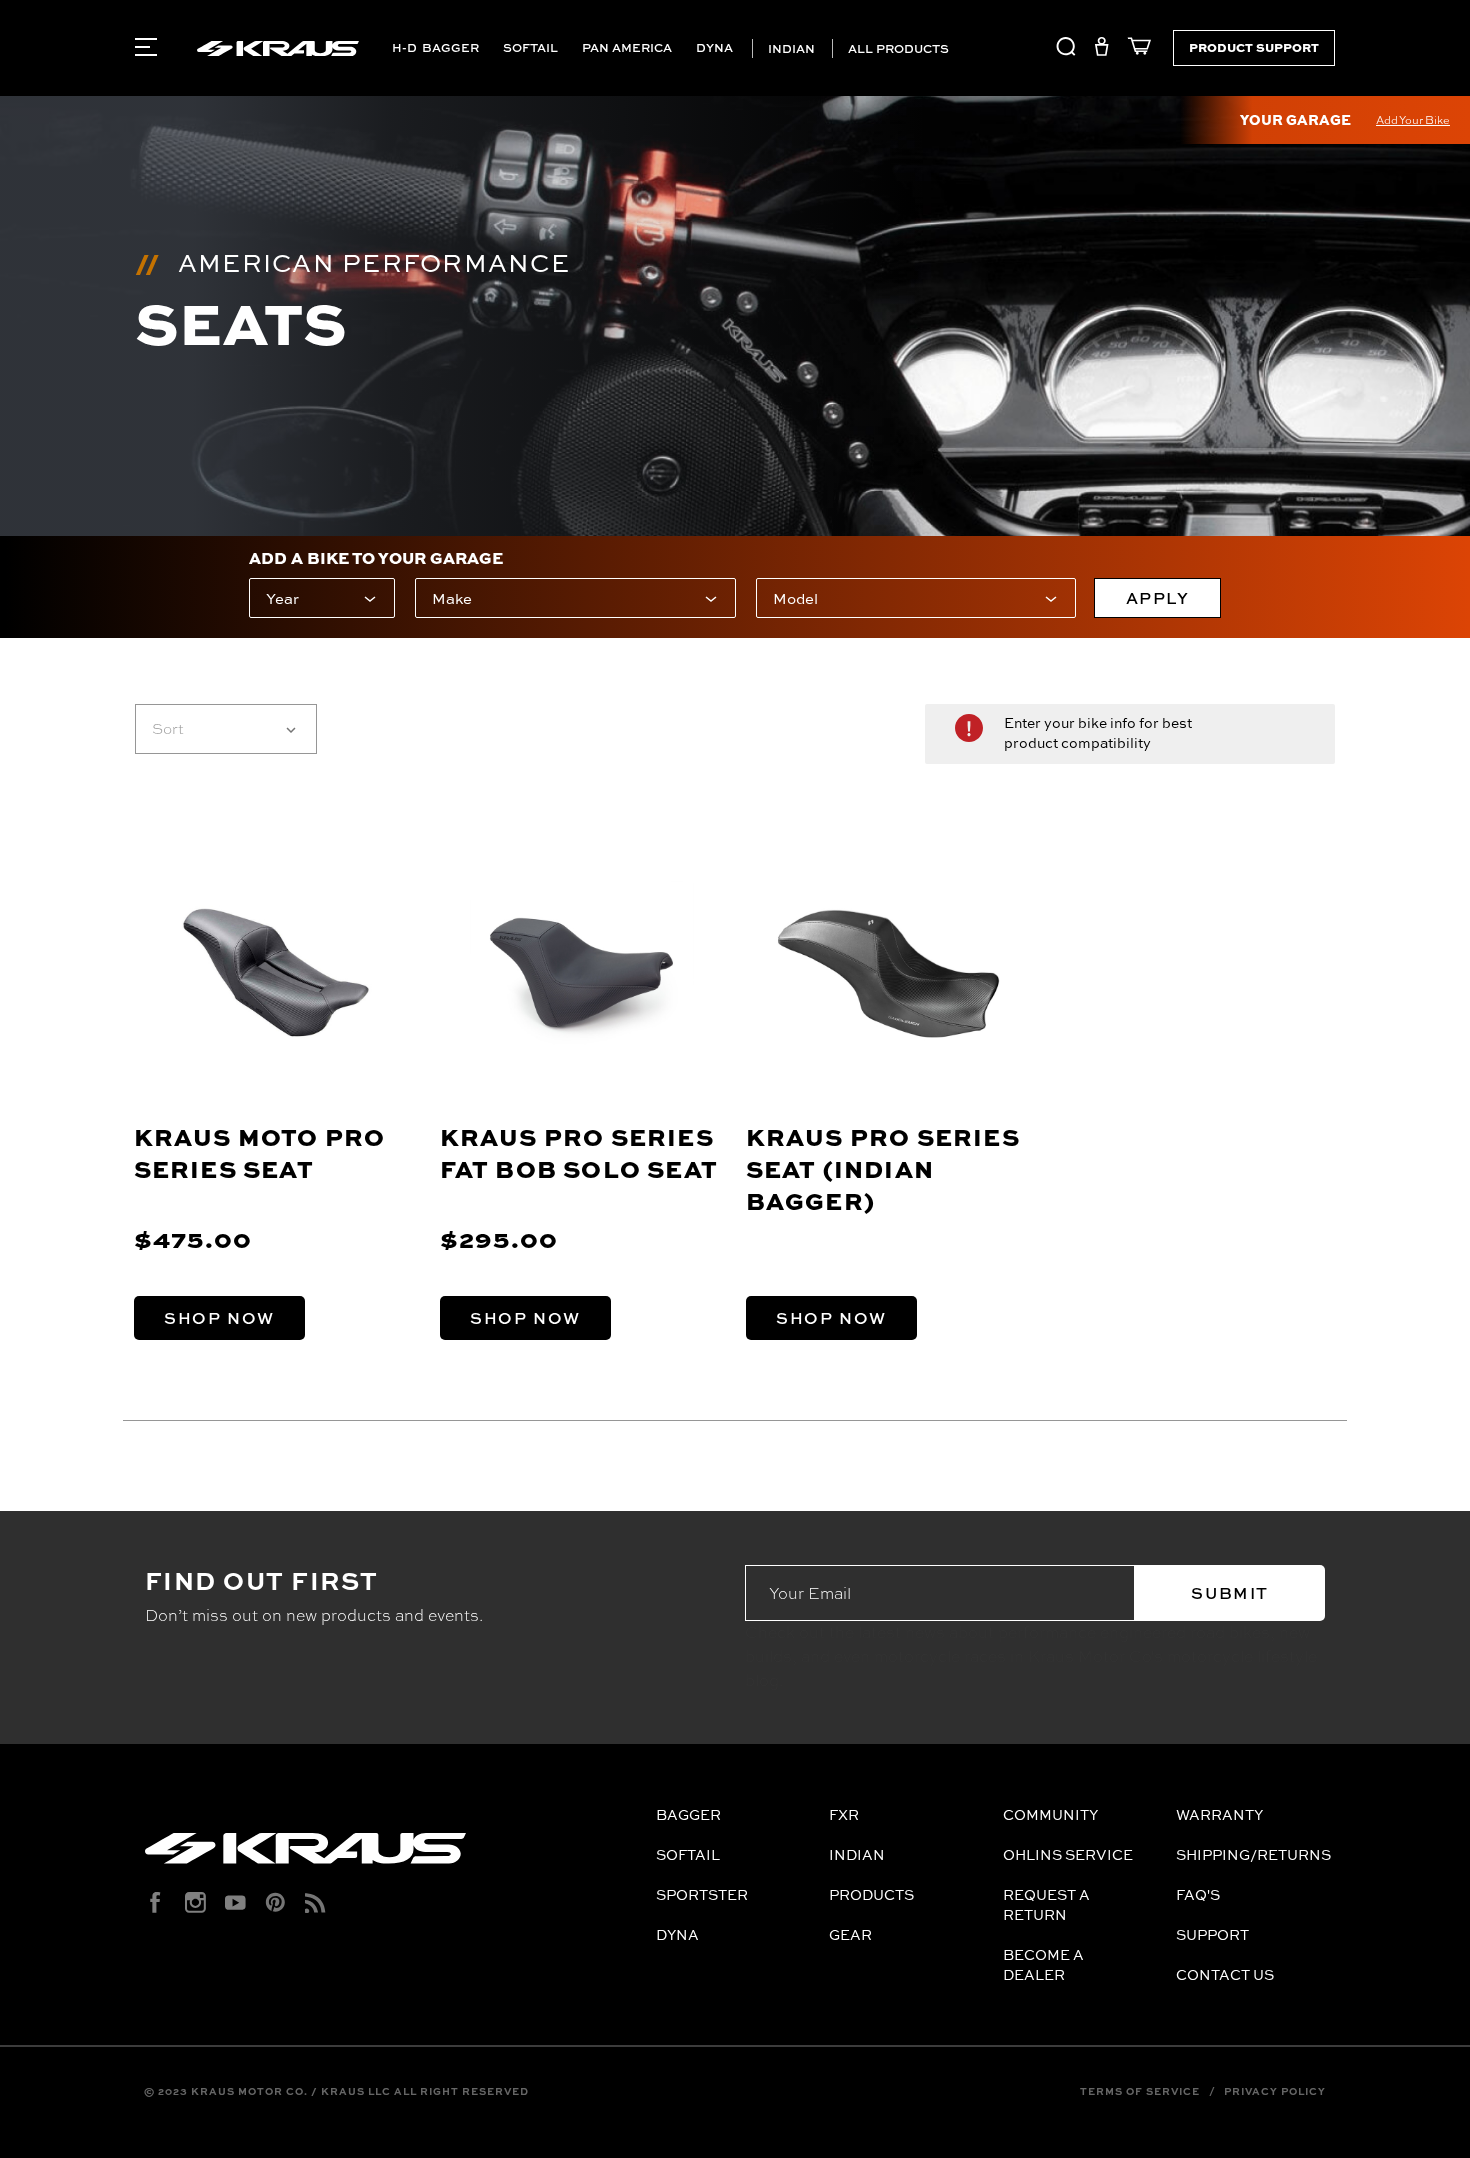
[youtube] (235, 1902)
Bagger (450, 47)
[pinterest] (275, 1902)
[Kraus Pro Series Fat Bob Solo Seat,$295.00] (582, 973)
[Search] (1066, 50)
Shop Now (219, 1318)
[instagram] (195, 1902)
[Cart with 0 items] (1134, 50)
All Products (897, 48)
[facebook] (155, 1902)
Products (871, 1894)
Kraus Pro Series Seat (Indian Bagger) (883, 1168)
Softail (530, 47)
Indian (790, 48)
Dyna (714, 47)
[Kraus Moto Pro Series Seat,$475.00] (276, 973)
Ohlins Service (1068, 1854)
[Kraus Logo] (393, 1856)
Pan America (627, 47)
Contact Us (1225, 1974)
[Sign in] (1101, 50)
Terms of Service (1140, 2091)
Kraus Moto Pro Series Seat (260, 1152)
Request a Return (1046, 1904)
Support (1212, 1934)
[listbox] (226, 729)
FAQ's (1198, 1894)
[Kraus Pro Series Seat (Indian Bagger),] (888, 973)
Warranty (1219, 1814)
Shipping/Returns (1253, 1854)
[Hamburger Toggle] (146, 47)
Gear (850, 1934)
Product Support (1254, 47)
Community (1050, 1814)
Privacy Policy (1275, 2091)
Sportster (702, 1894)
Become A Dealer (1043, 1964)
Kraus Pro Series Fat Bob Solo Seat (579, 1152)
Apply (1158, 598)
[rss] (315, 1902)
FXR (844, 1814)
